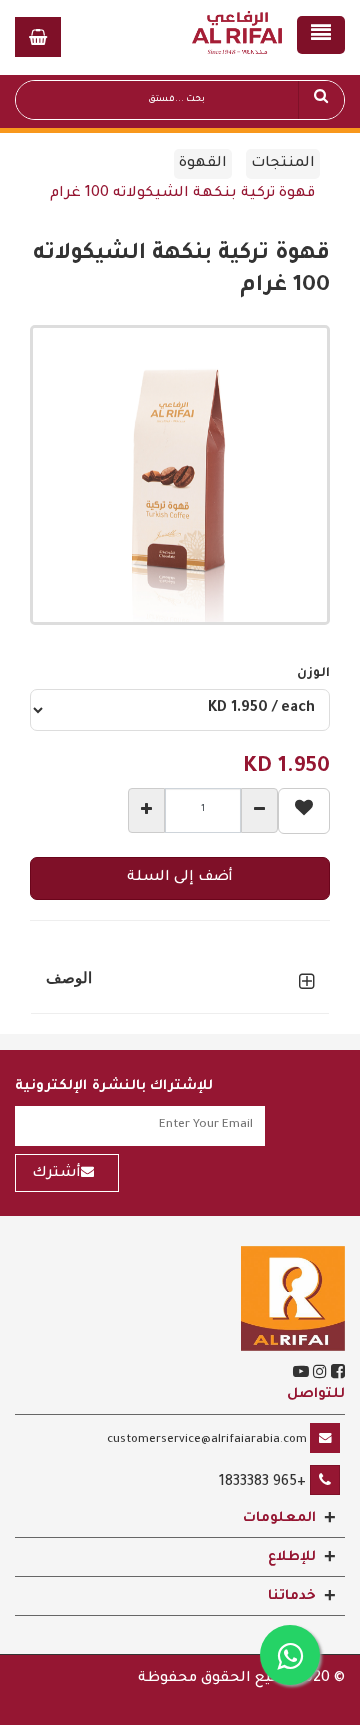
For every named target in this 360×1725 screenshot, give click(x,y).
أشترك (56, 1174)
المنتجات (283, 164)
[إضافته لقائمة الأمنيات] (304, 811)
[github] (318, 1375)
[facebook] (336, 1375)
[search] (321, 100)
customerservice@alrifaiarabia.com (207, 1440)
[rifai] (293, 1300)
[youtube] (301, 1375)
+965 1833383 (262, 1483)
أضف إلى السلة (180, 878)
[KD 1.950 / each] (180, 710)
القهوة (203, 164)
